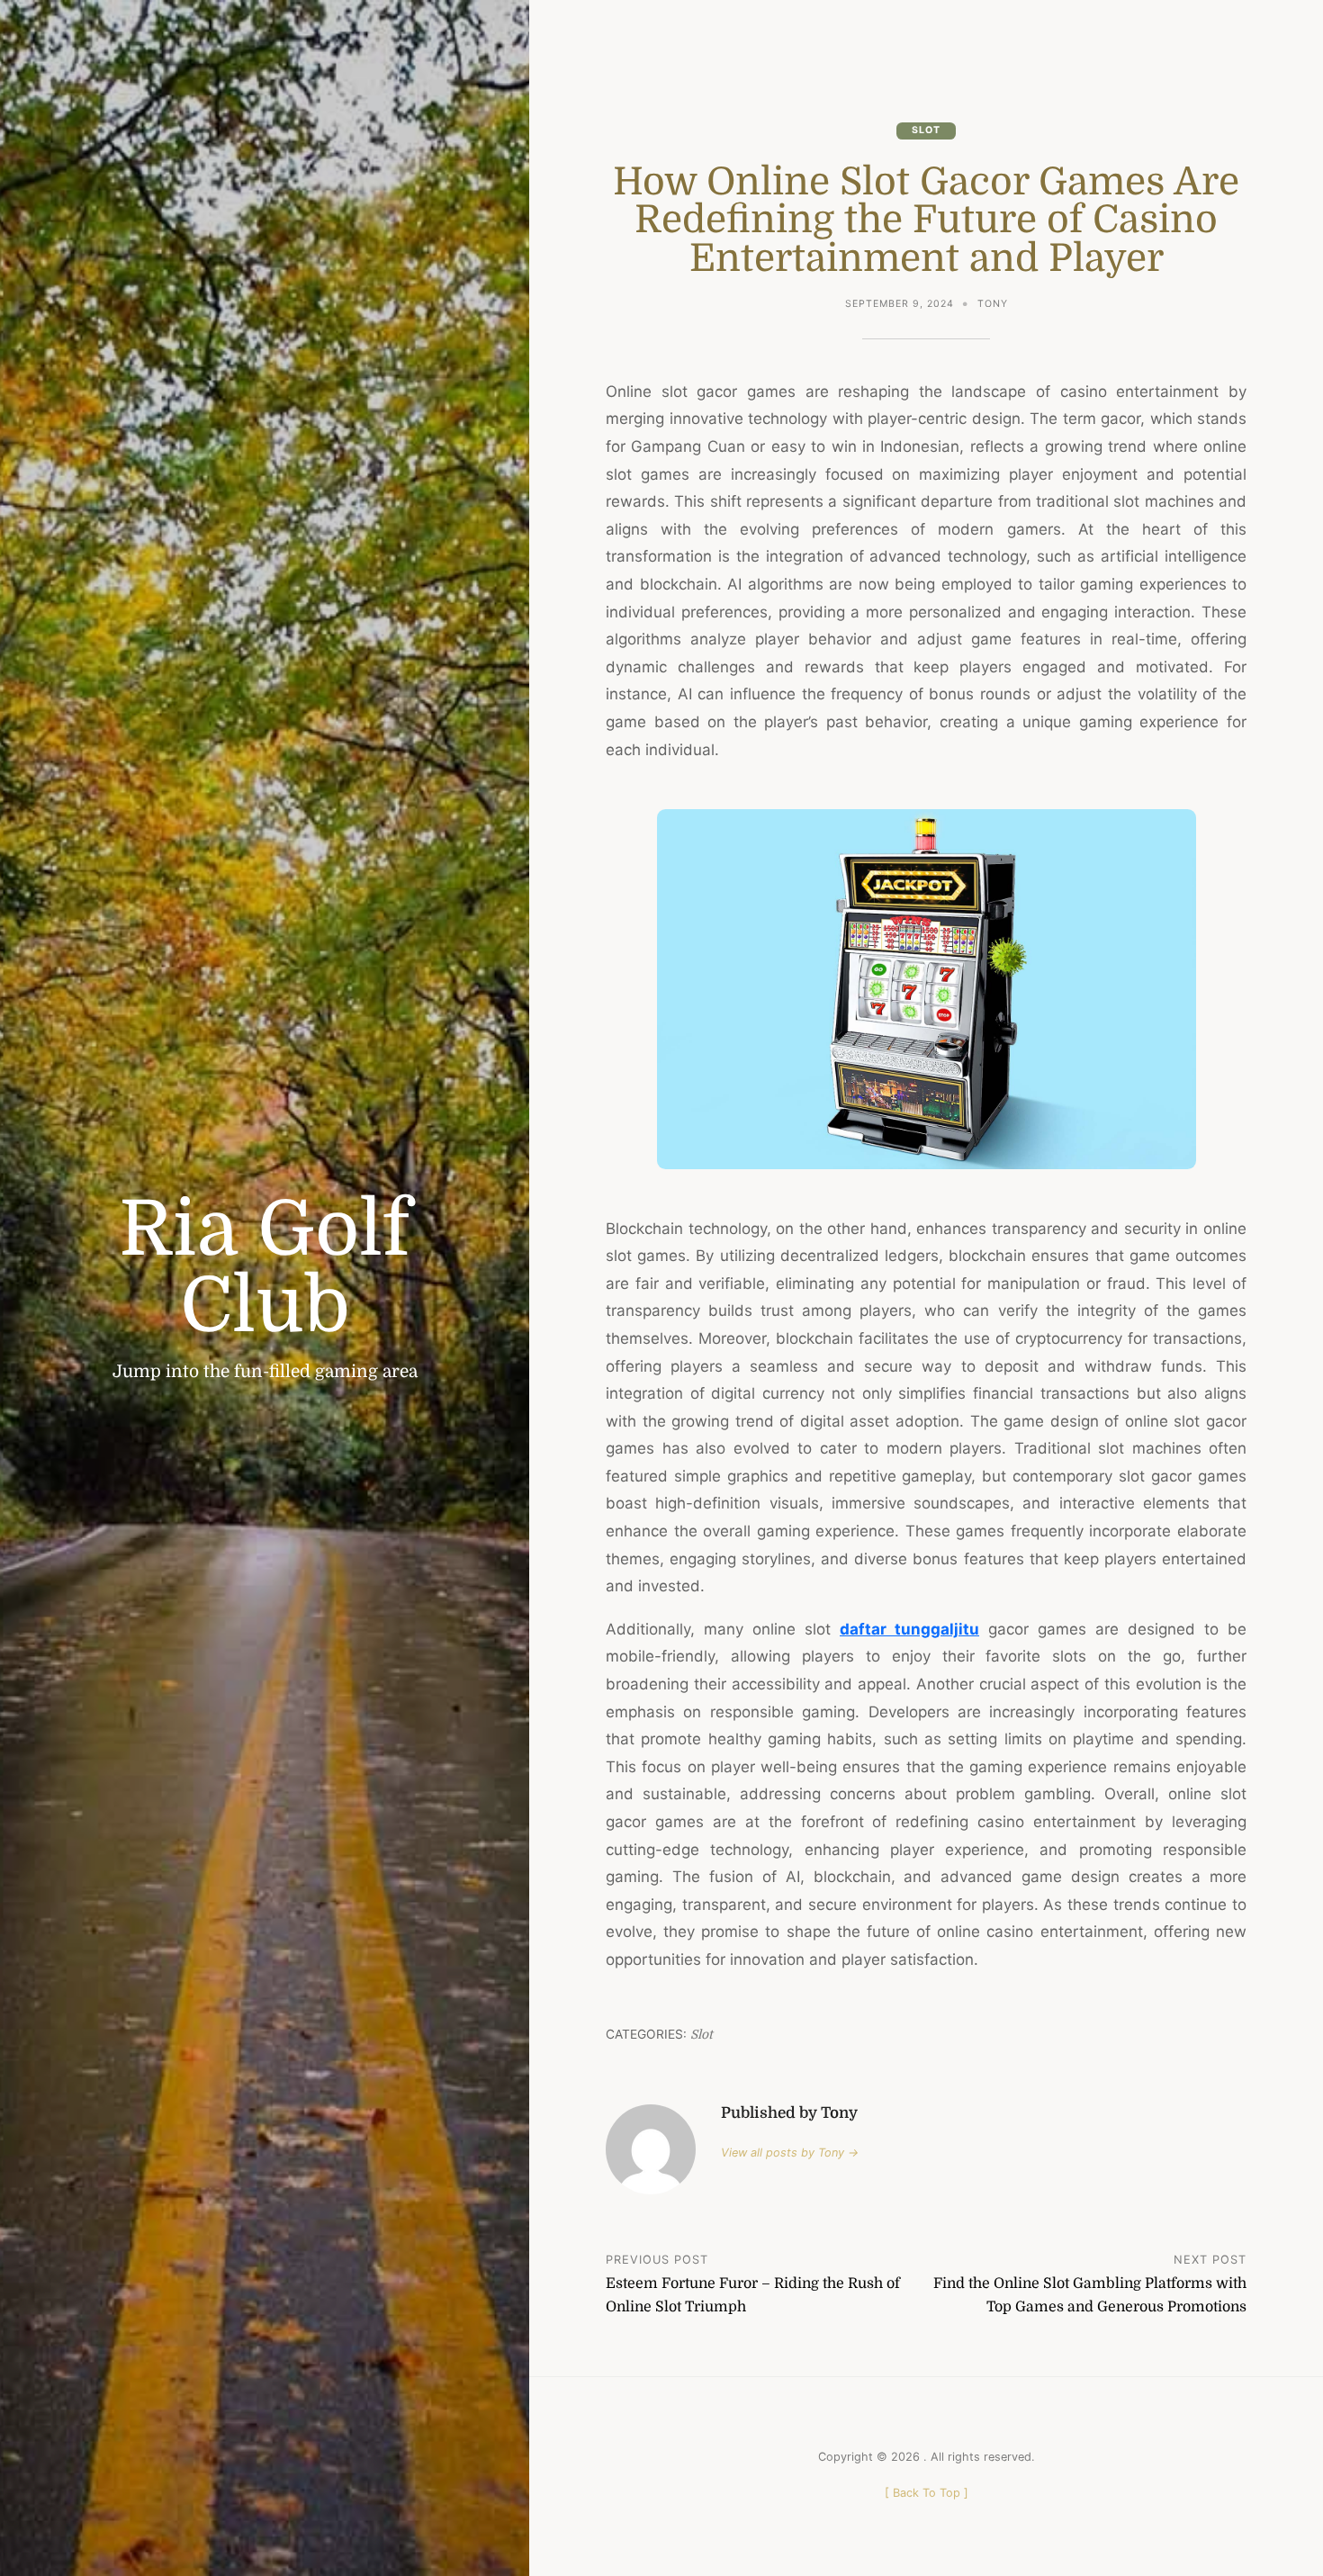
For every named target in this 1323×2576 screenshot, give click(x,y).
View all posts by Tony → (790, 2153)
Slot (926, 130)
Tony (993, 304)
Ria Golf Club (265, 1267)
